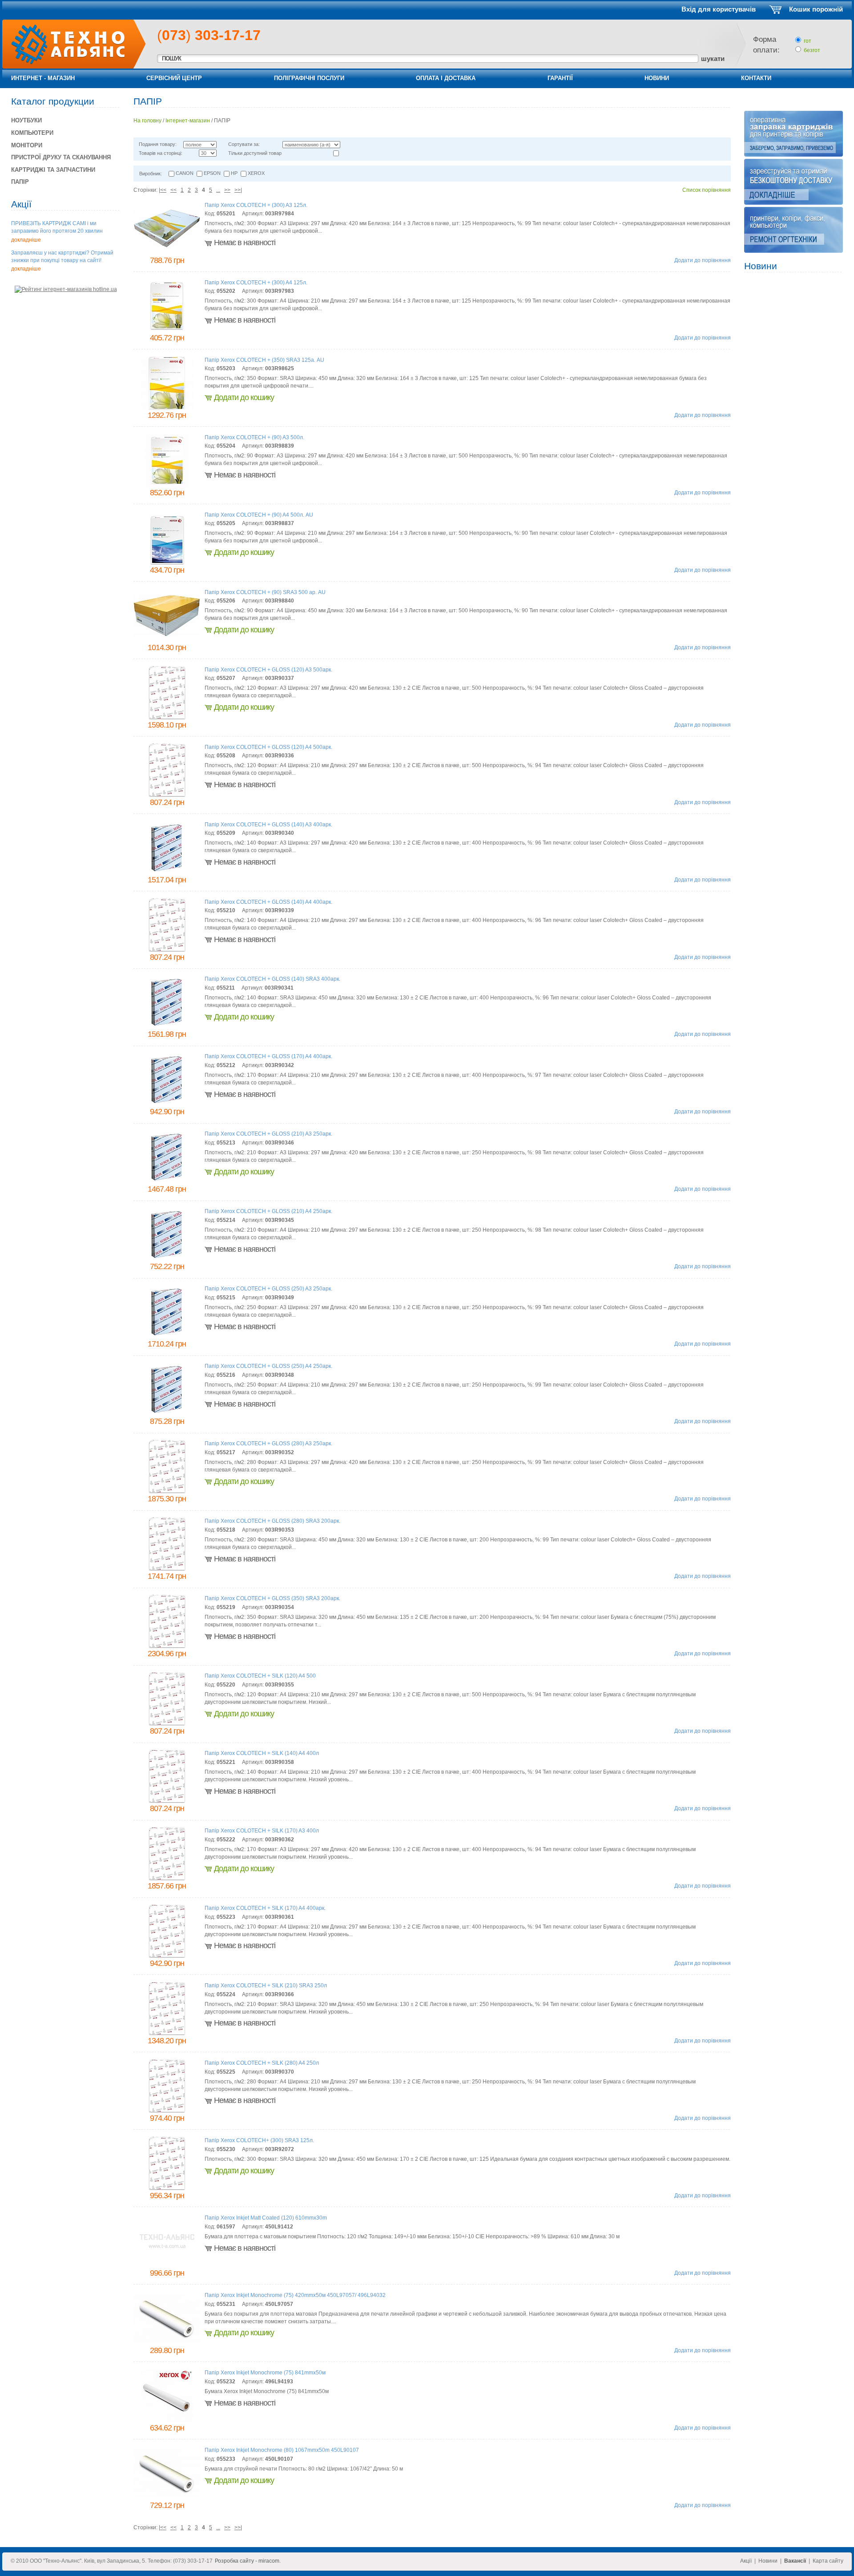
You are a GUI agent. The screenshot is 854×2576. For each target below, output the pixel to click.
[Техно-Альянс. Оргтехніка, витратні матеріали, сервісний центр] (63, 63)
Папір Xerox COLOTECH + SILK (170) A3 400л (262, 1831)
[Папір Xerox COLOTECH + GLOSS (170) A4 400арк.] (167, 1104)
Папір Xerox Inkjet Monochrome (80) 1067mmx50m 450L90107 (282, 2450)
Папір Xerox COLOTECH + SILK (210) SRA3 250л (266, 1986)
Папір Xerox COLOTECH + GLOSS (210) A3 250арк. (268, 1134)
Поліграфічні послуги (309, 78)
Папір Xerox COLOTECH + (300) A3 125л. (256, 205)
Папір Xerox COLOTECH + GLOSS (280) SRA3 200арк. (272, 1521)
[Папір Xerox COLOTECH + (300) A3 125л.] (167, 246)
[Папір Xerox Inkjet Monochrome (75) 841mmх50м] (167, 2421)
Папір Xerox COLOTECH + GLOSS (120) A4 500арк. (268, 747)
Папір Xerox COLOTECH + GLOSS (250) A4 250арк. (268, 1366)
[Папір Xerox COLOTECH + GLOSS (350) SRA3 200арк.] (167, 1646)
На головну (147, 121)
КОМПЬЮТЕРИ (32, 133)
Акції (21, 204)
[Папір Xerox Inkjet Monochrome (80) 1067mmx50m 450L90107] (167, 2495)
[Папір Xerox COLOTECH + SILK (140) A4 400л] (167, 1801)
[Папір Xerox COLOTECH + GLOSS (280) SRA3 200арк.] (167, 1569)
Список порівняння (707, 190)
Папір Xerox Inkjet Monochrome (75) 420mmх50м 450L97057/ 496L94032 (295, 2295)
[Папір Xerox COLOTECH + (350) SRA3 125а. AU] (167, 408)
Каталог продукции (53, 101)
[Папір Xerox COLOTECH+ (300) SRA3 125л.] (167, 2188)
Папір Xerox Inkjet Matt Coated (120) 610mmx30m (266, 2218)
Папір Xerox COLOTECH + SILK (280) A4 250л (262, 2063)
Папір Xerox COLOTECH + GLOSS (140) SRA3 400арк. (272, 979)
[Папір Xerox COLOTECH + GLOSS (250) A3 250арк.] (167, 1337)
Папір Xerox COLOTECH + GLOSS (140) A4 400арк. (268, 902)
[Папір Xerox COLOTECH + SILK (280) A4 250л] (167, 2111)
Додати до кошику (244, 397)
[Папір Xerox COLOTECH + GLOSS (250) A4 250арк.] (167, 1414)
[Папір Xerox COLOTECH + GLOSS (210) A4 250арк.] (167, 1259)
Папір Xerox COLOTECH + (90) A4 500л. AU (259, 515)
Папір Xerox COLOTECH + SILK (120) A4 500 (260, 1676)
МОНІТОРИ (27, 145)
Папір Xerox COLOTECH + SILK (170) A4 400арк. (265, 1908)
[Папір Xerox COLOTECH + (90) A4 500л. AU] (167, 563)
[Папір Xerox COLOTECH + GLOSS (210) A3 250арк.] (167, 1182)
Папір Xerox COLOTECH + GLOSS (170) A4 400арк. (268, 1056)
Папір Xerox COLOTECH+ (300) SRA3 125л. (259, 2140)
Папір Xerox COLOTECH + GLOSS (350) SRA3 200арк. (272, 1598)
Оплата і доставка (446, 78)
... (218, 190)
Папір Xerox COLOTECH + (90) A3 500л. (254, 437)
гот (808, 41)
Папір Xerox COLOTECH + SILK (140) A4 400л (262, 1753)
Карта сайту (828, 2561)
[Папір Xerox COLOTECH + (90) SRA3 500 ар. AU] (167, 635)
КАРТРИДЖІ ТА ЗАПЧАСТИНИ (53, 170)
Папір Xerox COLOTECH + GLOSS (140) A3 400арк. (268, 825)
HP (234, 173)
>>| (238, 190)
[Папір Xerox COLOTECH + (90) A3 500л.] (167, 485)
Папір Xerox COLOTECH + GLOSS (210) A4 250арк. (268, 1211)
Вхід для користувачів (719, 9)
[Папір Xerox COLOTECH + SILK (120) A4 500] (167, 1724)
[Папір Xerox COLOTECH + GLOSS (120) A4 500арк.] (167, 795)
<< (173, 190)
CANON (185, 173)
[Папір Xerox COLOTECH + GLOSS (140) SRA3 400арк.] (167, 1027)
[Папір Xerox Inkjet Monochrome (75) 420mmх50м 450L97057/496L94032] (167, 2341)
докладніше (26, 240)
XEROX (256, 173)
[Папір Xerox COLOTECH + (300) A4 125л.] (167, 331)
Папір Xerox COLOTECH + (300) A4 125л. (256, 283)
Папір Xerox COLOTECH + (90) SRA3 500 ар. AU (265, 592)
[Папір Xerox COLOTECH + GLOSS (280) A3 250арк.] (167, 1492)
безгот (812, 50)
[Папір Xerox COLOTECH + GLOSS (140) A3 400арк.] (167, 873)
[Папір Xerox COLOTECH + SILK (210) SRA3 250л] (167, 2034)
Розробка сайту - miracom (247, 2561)
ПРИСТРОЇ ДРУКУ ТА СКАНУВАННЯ (61, 157)
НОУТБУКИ (26, 120)
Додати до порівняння (703, 260)
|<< (163, 190)
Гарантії (560, 78)
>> (227, 190)
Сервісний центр (174, 78)
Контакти (756, 78)
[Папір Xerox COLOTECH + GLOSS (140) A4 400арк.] (167, 950)
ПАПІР (20, 182)
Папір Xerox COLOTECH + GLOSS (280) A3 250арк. (268, 1444)
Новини (657, 78)
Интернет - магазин (43, 78)
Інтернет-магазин (188, 121)
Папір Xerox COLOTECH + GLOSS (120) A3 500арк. (268, 670)
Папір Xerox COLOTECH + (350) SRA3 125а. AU (264, 360)
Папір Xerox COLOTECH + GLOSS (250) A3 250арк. (268, 1289)
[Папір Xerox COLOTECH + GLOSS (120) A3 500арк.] (167, 718)
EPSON (212, 173)
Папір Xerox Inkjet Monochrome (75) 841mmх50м (265, 2373)
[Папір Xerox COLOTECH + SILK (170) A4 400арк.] (167, 1956)
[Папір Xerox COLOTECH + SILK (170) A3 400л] (167, 1879)
